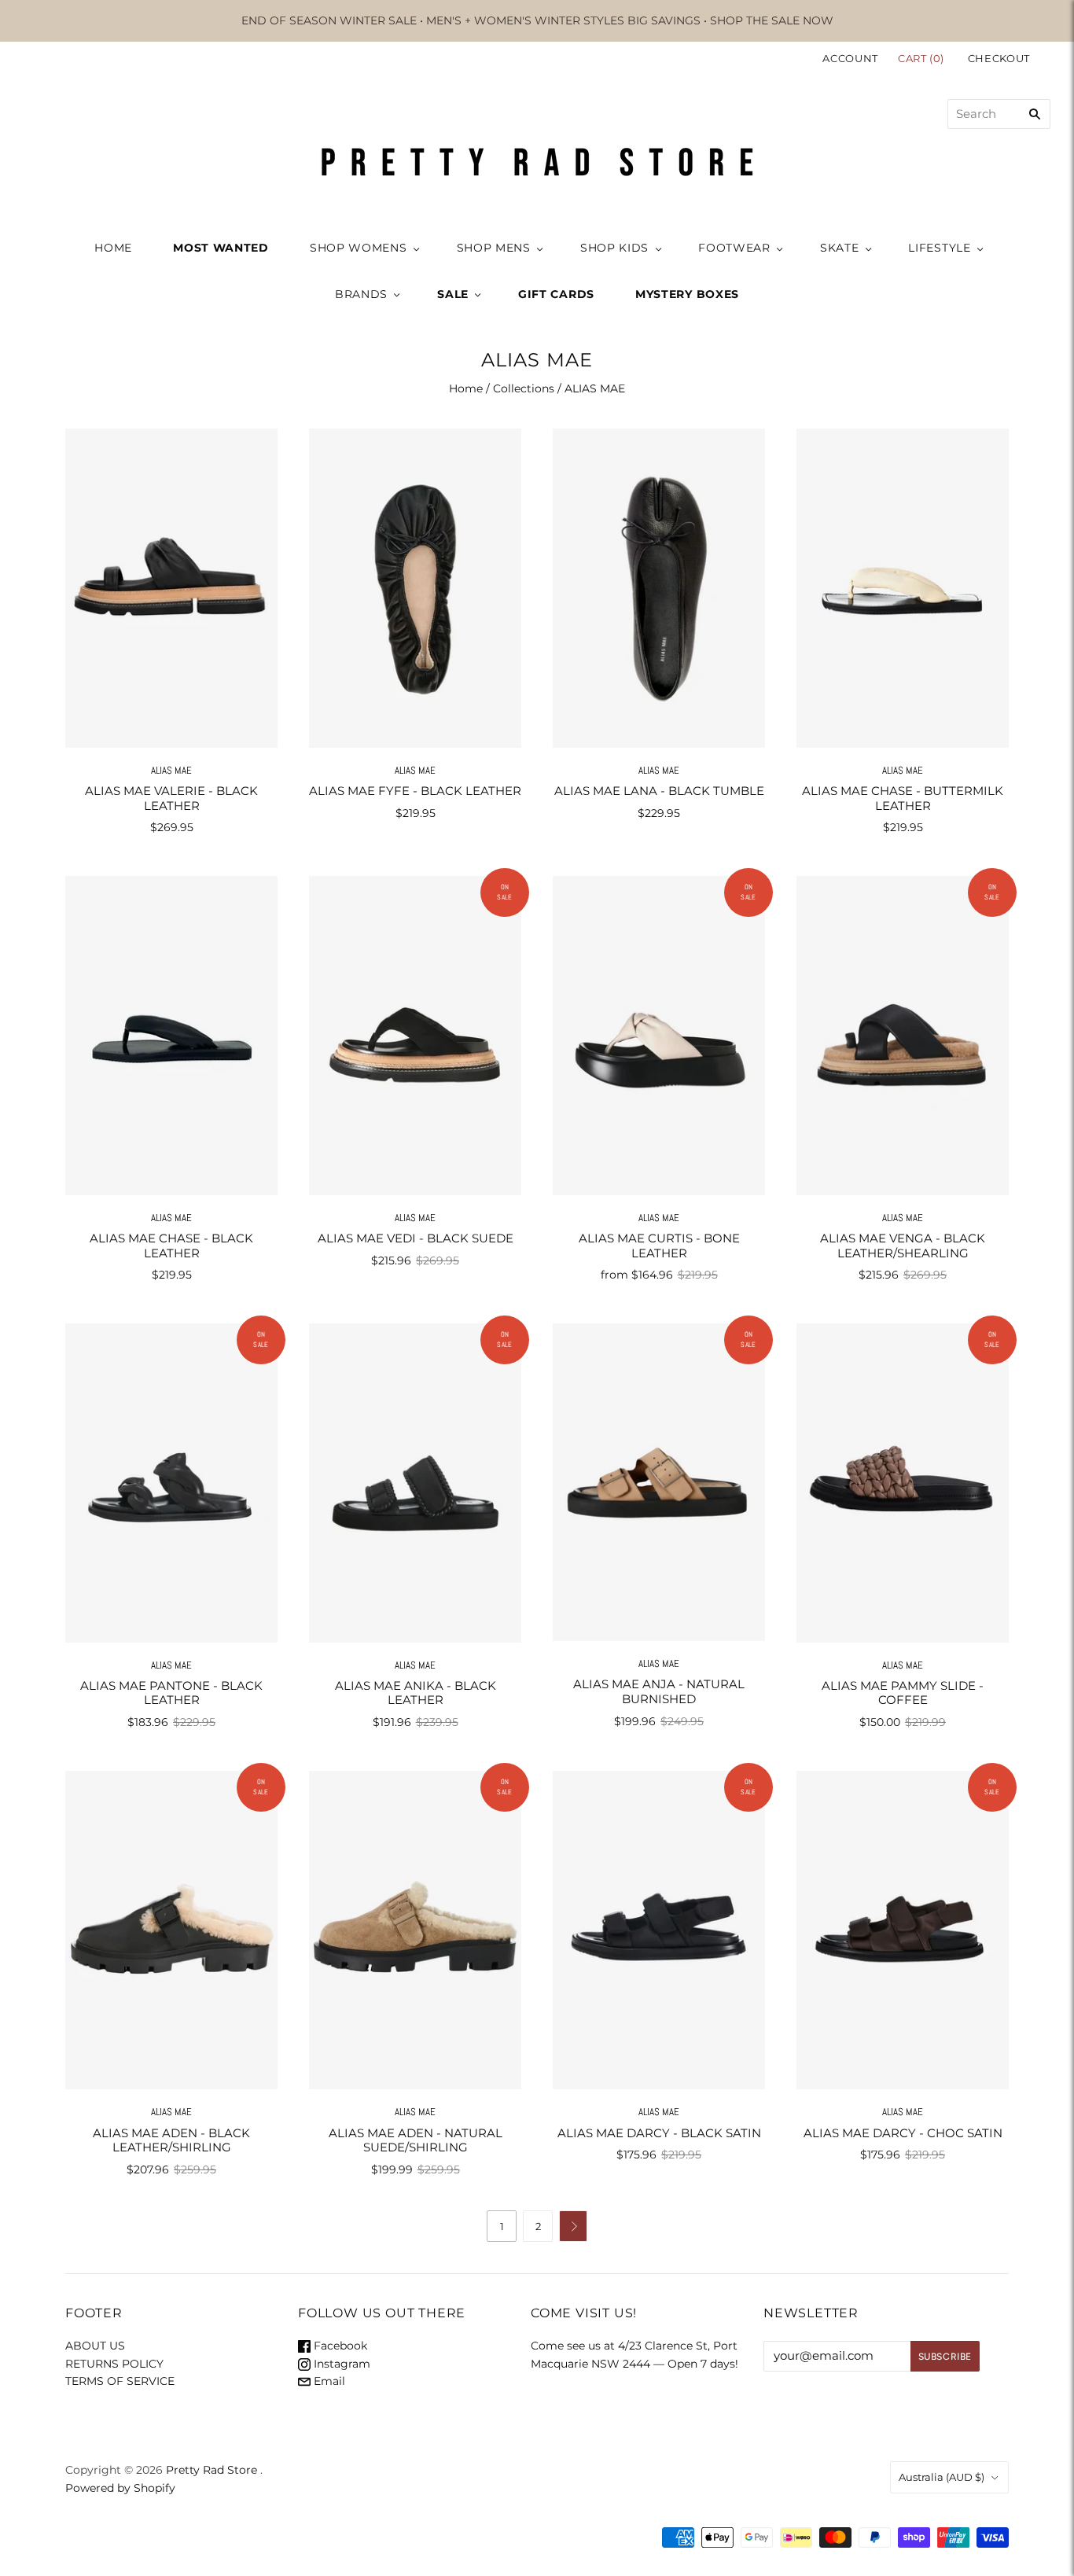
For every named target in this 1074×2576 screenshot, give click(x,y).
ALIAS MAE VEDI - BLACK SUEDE (416, 1238)
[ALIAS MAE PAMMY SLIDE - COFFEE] (903, 1483)
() (923, 58)
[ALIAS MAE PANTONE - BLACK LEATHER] (171, 1483)
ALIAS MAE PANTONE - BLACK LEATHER (171, 1693)
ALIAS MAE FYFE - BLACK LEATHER (415, 791)
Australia (942, 2477)
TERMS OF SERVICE (120, 2381)
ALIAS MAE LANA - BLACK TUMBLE (659, 791)
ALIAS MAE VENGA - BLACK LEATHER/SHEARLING (903, 1246)
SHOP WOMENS (359, 248)
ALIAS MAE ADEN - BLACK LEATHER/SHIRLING (171, 2140)
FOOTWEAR (734, 248)
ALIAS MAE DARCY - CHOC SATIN (903, 2133)
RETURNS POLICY (114, 2364)
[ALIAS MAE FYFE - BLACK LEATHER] (415, 588)
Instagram (340, 2364)
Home (466, 388)
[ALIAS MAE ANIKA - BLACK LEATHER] (415, 1483)
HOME (113, 248)
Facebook (339, 2346)
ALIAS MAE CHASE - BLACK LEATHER (171, 1246)
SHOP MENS (494, 248)
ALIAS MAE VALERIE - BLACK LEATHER (171, 798)
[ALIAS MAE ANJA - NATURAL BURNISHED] (659, 1482)
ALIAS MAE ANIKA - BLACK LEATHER (416, 1693)
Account (850, 58)
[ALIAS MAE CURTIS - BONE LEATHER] (659, 1035)
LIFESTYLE (939, 248)
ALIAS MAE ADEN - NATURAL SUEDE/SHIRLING (416, 2140)
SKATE (840, 248)
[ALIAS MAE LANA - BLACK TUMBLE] (659, 588)
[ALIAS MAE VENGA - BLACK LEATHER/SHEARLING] (903, 1035)
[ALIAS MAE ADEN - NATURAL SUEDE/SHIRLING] (415, 1930)
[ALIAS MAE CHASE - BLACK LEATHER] (171, 1035)
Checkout (999, 58)
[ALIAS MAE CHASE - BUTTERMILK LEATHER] (903, 588)
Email (328, 2381)
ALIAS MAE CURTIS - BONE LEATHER (659, 1246)
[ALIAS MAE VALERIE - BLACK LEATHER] (171, 588)
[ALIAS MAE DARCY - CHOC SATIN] (903, 1930)
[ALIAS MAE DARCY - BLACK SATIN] (659, 1930)
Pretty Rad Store (211, 2470)
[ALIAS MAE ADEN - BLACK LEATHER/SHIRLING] (171, 1930)
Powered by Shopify (120, 2488)
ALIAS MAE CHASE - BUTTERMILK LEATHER (903, 798)
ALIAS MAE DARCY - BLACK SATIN (659, 2133)
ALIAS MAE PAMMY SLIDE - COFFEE (903, 1693)
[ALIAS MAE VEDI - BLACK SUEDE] (415, 1035)
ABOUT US (95, 2346)
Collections (524, 388)
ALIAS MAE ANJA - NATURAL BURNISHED (659, 1691)
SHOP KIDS (614, 248)
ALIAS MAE (171, 770)
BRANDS (361, 294)
